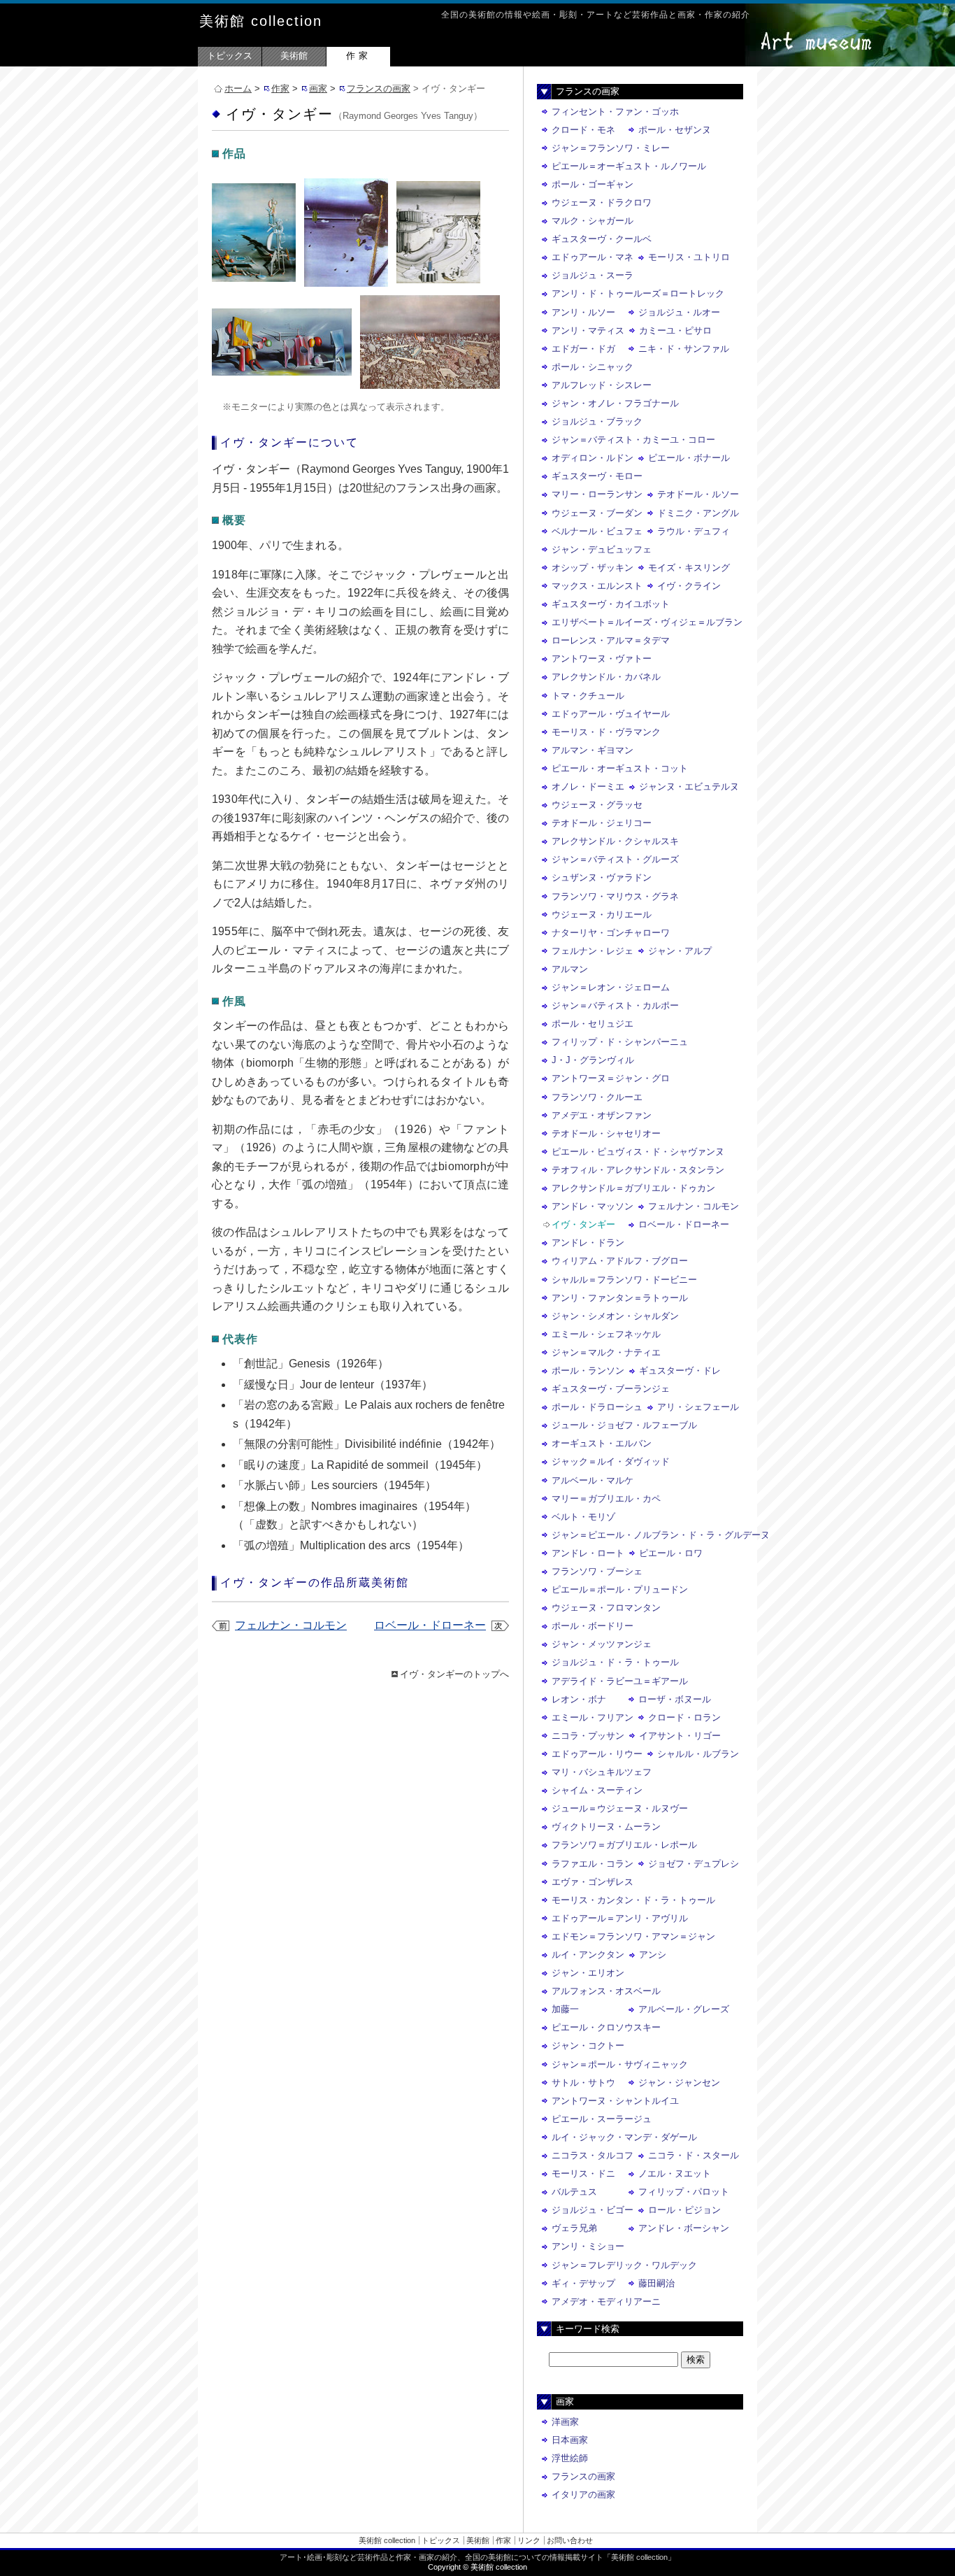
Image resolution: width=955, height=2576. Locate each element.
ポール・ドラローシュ (597, 1407)
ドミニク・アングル (698, 513)
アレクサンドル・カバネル (606, 677)
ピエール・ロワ (671, 1553)
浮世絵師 (570, 2458)
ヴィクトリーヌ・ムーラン (606, 1827)
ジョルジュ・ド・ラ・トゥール (615, 1662)
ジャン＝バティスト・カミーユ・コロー (633, 440)
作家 (359, 56)
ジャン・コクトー (588, 2045)
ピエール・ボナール (689, 458)
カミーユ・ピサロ (675, 330)
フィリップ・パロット (684, 2192)
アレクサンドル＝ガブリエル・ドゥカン (633, 1188)
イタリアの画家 (583, 2495)
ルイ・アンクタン (588, 1955)
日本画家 (570, 2440)
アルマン (570, 969)
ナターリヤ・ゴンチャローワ (611, 933)
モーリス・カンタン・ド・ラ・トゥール (633, 1900)
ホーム (238, 88)
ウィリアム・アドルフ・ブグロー (620, 1261)
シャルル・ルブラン (698, 1754)
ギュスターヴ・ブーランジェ (611, 1389)
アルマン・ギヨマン (593, 750)
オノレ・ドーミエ (588, 787)
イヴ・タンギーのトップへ (454, 1674)
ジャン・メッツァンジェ (602, 1644)
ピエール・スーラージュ (602, 2119)
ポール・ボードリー (593, 1626)
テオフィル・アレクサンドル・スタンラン (638, 1170)
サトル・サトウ (583, 2083)
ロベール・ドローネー (430, 1625)
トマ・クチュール (588, 696)
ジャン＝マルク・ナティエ (606, 1352)
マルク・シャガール (593, 221)
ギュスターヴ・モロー (597, 476)
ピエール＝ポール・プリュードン (620, 1589)
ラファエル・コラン (593, 1864)
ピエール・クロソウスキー (606, 2027)
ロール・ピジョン (684, 2210)
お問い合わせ (570, 2540)
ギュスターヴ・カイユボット (611, 604)
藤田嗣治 (656, 2283)
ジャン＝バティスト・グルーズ (615, 859)
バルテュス (574, 2192)
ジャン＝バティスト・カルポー (615, 1005)
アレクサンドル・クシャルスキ (615, 841)
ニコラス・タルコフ (593, 2155)
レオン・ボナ (579, 1699)
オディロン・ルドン (593, 458)
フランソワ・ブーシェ (597, 1571)
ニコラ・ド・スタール (694, 2155)
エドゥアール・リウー (597, 1754)
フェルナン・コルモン (291, 1625)
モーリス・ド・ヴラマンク (606, 732)
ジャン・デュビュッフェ (602, 549)
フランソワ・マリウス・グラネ (615, 896)
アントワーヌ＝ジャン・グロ (611, 1078)
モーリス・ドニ (583, 2173)
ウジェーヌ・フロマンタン (606, 1608)
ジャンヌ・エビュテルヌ (689, 787)
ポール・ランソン (588, 1371)
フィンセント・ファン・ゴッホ (615, 112)
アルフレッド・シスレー (602, 385)
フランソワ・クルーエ (597, 1097)
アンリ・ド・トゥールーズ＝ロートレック (638, 293)
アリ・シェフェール (698, 1407)
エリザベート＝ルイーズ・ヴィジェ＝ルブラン (647, 622)
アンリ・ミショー (588, 2246)
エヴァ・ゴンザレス (593, 1882)
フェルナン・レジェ (593, 951)
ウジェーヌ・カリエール (602, 915)
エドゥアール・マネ (593, 257)
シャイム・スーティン (597, 1790)
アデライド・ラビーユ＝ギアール (620, 1681)
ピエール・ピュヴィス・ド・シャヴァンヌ (638, 1152)
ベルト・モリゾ (583, 1517)
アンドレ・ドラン (588, 1243)
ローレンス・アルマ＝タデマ (611, 640)
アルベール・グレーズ (684, 2009)
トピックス (230, 56)
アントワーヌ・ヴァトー (602, 659)
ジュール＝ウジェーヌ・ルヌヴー (620, 1808)
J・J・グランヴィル (593, 1060)
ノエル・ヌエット (675, 2173)
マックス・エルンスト (597, 586)
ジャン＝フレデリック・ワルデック (624, 2265)
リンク (529, 2540)
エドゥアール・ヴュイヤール (611, 714)
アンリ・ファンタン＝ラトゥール (620, 1298)
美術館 (294, 56)
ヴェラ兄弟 (574, 2228)
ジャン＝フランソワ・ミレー (611, 148)
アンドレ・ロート (588, 1553)
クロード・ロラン (684, 1717)
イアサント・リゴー (680, 1736)
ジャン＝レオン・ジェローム (611, 987)
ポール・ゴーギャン (593, 184)
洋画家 (565, 2422)
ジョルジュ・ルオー (679, 312)
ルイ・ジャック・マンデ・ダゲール (624, 2137)
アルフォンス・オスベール (606, 1991)
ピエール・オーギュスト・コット (620, 768)
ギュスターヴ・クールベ (602, 239)
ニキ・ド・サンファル (684, 349)
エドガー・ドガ (583, 349)
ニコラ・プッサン (588, 1736)
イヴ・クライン (689, 586)
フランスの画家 (379, 88)
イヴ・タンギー (583, 1224)
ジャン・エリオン (588, 1973)
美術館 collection (261, 21)
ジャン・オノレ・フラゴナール (615, 403)
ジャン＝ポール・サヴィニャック (620, 2064)
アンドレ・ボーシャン (684, 2228)
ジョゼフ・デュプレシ (694, 1864)
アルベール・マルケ (593, 1480)
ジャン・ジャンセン (679, 2083)
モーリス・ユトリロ (689, 257)
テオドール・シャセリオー (606, 1133)
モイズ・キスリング (689, 568)
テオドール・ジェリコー (602, 823)
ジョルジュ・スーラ (593, 275)
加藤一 (565, 2009)
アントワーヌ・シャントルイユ (615, 2101)
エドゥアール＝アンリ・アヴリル (620, 1918)
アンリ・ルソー (583, 312)
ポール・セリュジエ (593, 1024)
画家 (318, 88)
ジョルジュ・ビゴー (593, 2210)
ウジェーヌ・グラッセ (597, 805)
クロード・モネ (583, 130)
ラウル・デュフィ (694, 531)
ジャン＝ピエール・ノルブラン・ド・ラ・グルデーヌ (661, 1535)
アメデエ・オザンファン (602, 1115)
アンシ (653, 1955)
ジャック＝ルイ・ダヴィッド (611, 1461)
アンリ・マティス (588, 330)
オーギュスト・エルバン (602, 1443)
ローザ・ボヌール (675, 1699)
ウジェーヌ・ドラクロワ (602, 202)
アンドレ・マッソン (593, 1206)
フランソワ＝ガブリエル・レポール (624, 1845)
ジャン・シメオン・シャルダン (615, 1316)
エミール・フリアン (593, 1717)
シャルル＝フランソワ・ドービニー (624, 1280)
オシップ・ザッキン (593, 568)
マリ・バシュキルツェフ (602, 1772)
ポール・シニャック (593, 367)
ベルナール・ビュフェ (597, 531)
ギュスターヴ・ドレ (680, 1371)
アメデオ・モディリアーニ (606, 2301)
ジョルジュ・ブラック (597, 421)
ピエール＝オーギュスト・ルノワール (629, 166)
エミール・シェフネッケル (606, 1334)
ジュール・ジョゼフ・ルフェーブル (624, 1425)
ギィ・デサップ (583, 2283)
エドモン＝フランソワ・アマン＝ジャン (633, 1936)
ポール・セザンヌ (675, 130)
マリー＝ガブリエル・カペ (606, 1499)
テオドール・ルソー (698, 494)
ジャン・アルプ (680, 951)
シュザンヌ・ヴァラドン (602, 877)
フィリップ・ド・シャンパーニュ (620, 1042)
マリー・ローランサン (597, 494)
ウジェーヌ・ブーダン (597, 513)
